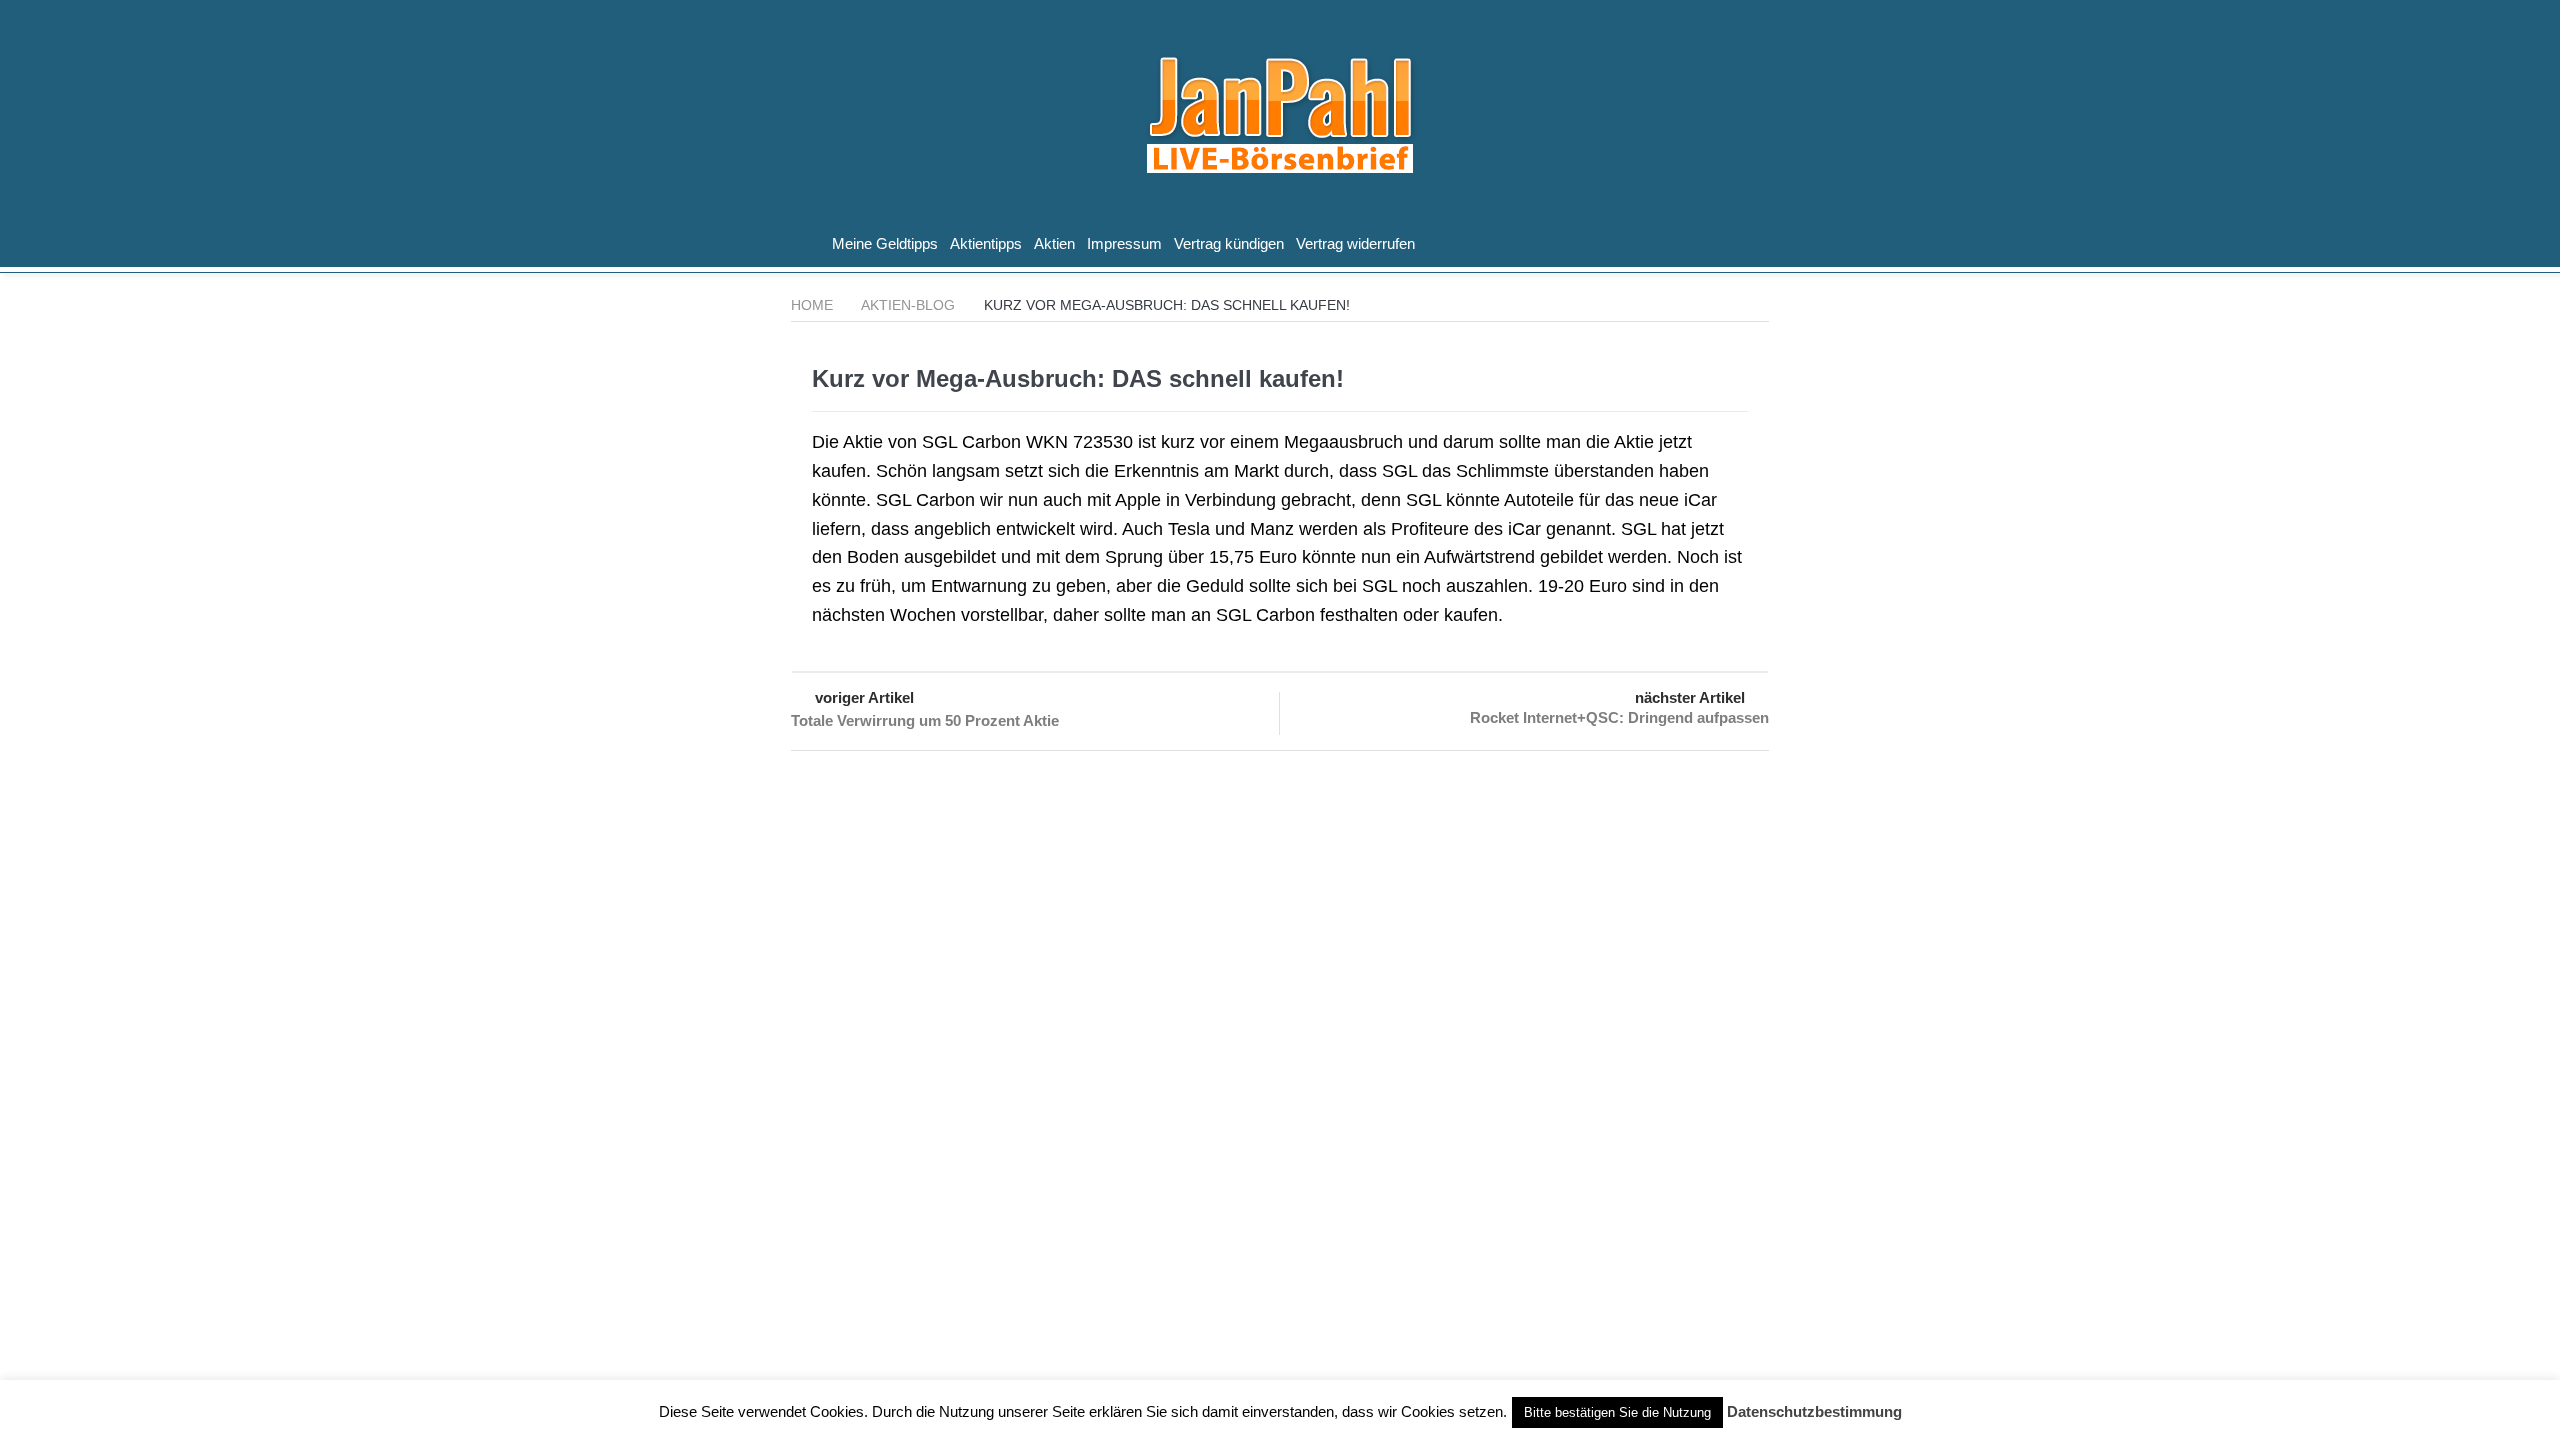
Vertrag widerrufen (1355, 243)
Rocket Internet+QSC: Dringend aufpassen (1619, 717)
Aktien (1054, 243)
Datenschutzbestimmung (1814, 1411)
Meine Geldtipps (885, 243)
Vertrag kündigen (1229, 243)
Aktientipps (986, 243)
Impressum (1124, 243)
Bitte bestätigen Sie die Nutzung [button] (1617, 1412)
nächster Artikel (1690, 697)
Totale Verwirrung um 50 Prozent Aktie (925, 720)
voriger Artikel (864, 697)
